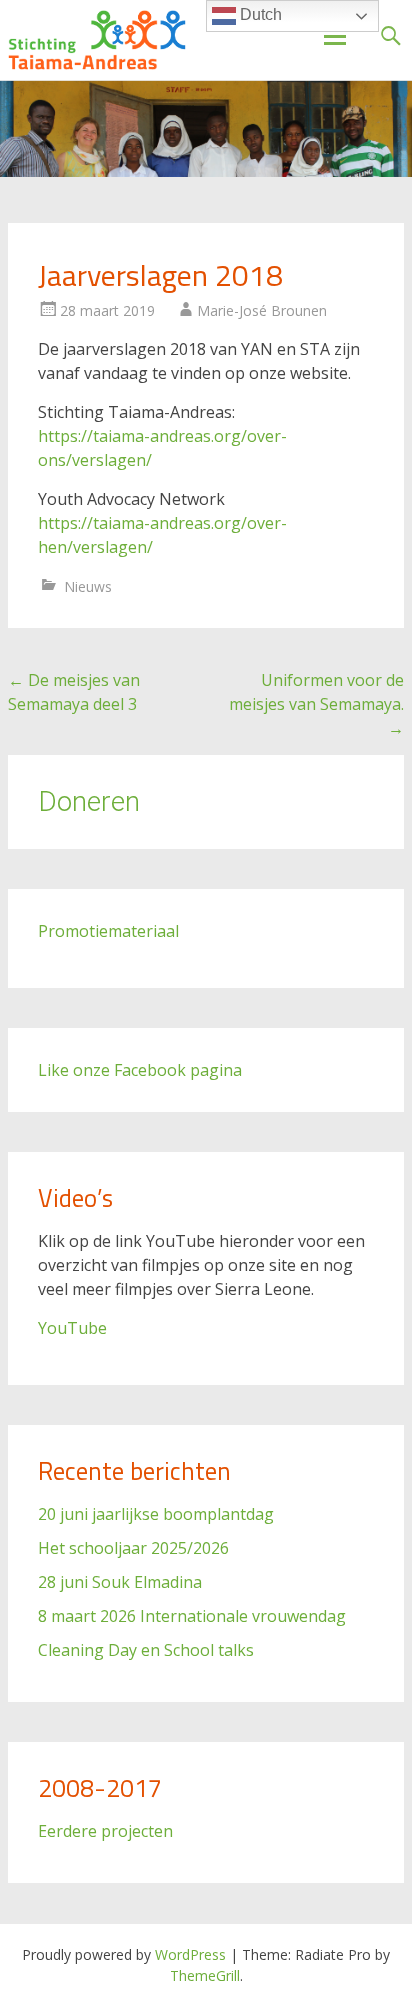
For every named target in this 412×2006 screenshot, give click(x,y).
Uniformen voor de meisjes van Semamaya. (316, 704)
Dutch (259, 14)
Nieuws (88, 586)
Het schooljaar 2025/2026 (133, 1548)
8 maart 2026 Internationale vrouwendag (192, 1616)
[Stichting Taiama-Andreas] (97, 40)
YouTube (72, 1328)
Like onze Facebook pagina (140, 1070)
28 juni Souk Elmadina (120, 1582)
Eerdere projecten (105, 1831)
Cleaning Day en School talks (146, 1650)
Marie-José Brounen (262, 310)
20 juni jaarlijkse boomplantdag (156, 1514)
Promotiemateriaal (108, 931)
